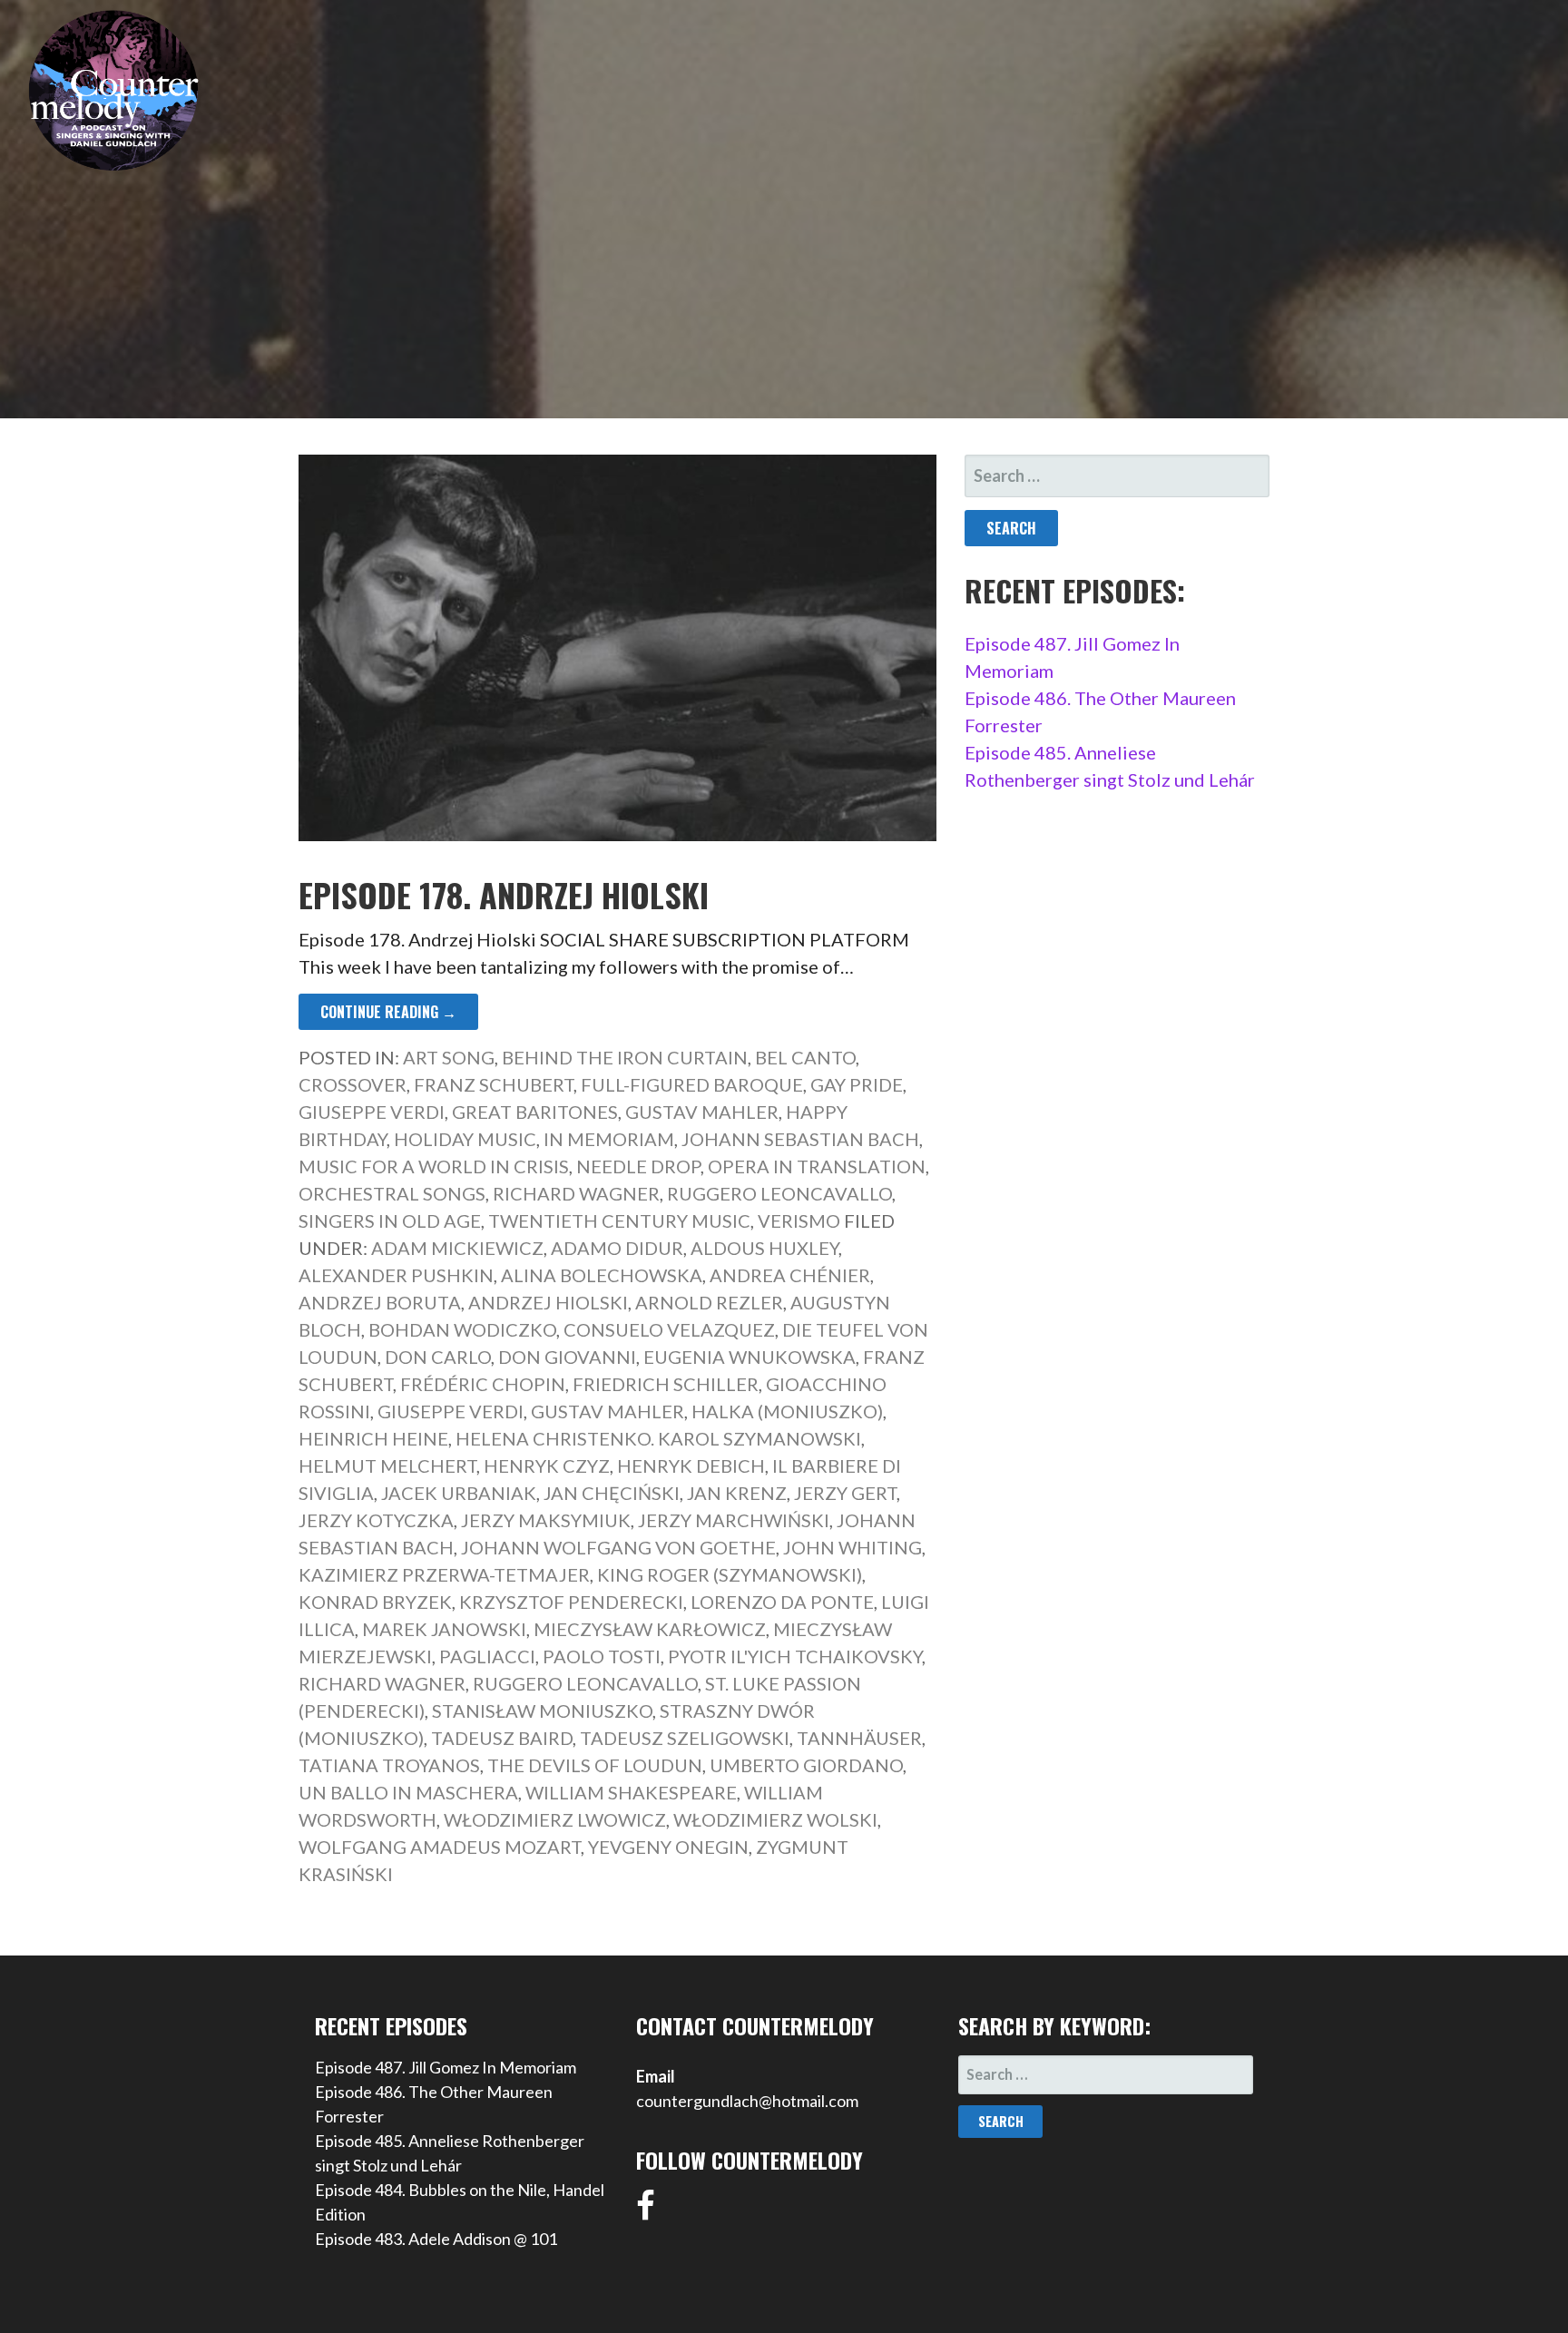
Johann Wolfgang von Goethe (618, 1547)
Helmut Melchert (387, 1465)
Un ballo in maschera (408, 1792)
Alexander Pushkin (396, 1275)
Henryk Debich (691, 1465)
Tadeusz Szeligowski (685, 1738)
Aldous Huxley (764, 1248)
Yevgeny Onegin (668, 1847)
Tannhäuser (859, 1738)
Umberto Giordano (806, 1765)
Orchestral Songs (392, 1193)
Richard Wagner (576, 1193)
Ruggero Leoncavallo (779, 1193)
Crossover (353, 1084)
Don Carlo (438, 1357)
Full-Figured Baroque (692, 1084)
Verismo (799, 1220)
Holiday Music (465, 1139)
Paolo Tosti (602, 1656)
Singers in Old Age (390, 1220)
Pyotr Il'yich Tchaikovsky (795, 1656)
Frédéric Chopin (483, 1384)
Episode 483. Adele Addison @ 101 (436, 2239)
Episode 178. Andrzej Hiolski (504, 894)
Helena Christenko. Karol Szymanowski (658, 1438)
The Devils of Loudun (595, 1765)
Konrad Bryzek (375, 1602)
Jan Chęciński (612, 1493)
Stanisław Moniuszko (542, 1711)
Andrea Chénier (790, 1275)
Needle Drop (638, 1166)
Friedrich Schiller (666, 1384)
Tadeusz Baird (502, 1738)
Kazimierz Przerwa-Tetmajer (444, 1574)
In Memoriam (609, 1139)
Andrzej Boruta (380, 1302)
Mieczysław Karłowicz (650, 1629)
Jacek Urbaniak (459, 1493)
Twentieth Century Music (619, 1220)
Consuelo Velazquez (669, 1329)
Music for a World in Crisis (434, 1166)
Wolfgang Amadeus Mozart (440, 1847)
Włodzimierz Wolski (775, 1819)
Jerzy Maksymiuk (546, 1520)
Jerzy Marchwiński (734, 1520)
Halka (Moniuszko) (787, 1411)
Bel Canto (805, 1057)
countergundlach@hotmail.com (747, 2101)
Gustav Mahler (702, 1112)
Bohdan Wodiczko (462, 1329)
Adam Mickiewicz (457, 1248)
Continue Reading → (388, 1012)
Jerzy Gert (845, 1493)
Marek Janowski (444, 1629)
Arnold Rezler (709, 1302)
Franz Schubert (494, 1084)
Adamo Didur (617, 1248)
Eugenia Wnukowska (750, 1357)
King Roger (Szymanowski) (730, 1574)
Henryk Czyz (547, 1465)
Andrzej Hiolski (548, 1302)
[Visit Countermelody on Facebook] (646, 2211)
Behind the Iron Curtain (625, 1057)
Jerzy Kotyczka (376, 1520)
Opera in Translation (817, 1166)
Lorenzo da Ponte (782, 1602)
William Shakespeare (631, 1792)
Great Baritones (535, 1112)
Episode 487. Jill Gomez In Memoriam (446, 2067)
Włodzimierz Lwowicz (555, 1819)
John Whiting (853, 1547)
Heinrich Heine (373, 1438)
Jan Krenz (737, 1493)
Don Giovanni (567, 1357)
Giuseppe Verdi (372, 1112)
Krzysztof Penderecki (571, 1602)
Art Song (449, 1057)
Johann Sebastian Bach (800, 1139)
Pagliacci (487, 1656)
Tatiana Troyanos (389, 1765)
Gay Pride (857, 1084)
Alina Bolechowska (602, 1275)
